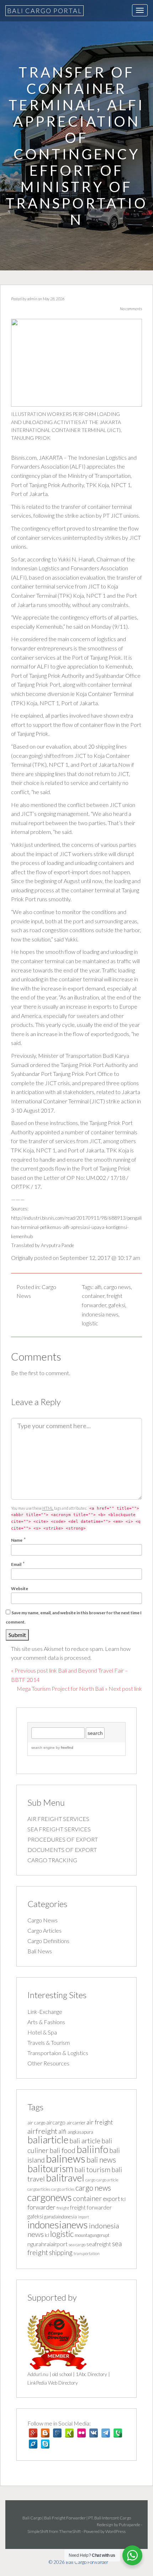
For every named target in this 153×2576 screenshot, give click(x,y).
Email (16, 1564)
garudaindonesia (60, 2217)
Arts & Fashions (46, 2022)
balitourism (50, 2168)
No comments (131, 309)
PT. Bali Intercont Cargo (110, 2518)
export (111, 2199)
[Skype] (45, 2444)
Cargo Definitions (48, 1941)
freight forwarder (91, 2207)
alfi (98, 1287)
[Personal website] (33, 2444)
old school (62, 2374)
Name (17, 1540)
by (64, 1748)
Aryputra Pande (57, 1245)
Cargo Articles (44, 1930)
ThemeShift (70, 2531)
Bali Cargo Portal (44, 11)
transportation (87, 2253)
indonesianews (58, 2225)
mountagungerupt (92, 2235)
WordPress (115, 2531)
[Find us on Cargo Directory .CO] (58, 2339)
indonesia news (100, 1314)
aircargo (56, 2122)
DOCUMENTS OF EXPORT (62, 1850)
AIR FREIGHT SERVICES (58, 1819)
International (31, 430)
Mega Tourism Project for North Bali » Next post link (79, 1688)
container (93, 1296)
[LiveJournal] (57, 2433)
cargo (90, 2180)
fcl (123, 2199)
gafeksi (117, 1305)
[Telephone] (118, 2433)
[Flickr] (81, 2433)
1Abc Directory (91, 2374)
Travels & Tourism (49, 2042)
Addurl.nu (38, 2374)
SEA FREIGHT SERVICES (59, 1829)
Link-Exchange (45, 2012)
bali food (62, 2150)
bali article (85, 2141)
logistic (90, 1323)
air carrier (76, 2123)
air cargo (36, 2123)
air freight (100, 2122)
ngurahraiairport (48, 2244)
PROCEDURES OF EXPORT (63, 1839)
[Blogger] (45, 2433)
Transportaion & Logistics (58, 2053)
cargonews (50, 2197)
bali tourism (92, 2169)
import (83, 2217)
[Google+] (33, 2433)
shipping (61, 2252)
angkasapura (80, 2132)
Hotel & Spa (42, 2032)
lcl (47, 2235)
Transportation (113, 476)
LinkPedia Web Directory (53, 2383)
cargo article (107, 2180)
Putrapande (130, 2525)
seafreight (99, 2244)
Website (20, 1588)
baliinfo (92, 2149)
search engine (43, 1748)
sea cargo (77, 2245)
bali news (101, 2160)
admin (32, 299)
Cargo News (43, 1920)
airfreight (42, 2131)
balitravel (65, 2178)
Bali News (40, 1951)
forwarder (41, 2207)
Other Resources (48, 2063)
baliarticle (48, 2140)
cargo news (117, 1287)
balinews (66, 2158)
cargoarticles (39, 2189)
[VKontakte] (94, 2433)
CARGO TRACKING (52, 1860)
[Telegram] (106, 2433)
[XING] (69, 2433)
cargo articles (63, 2189)
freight (63, 2208)
